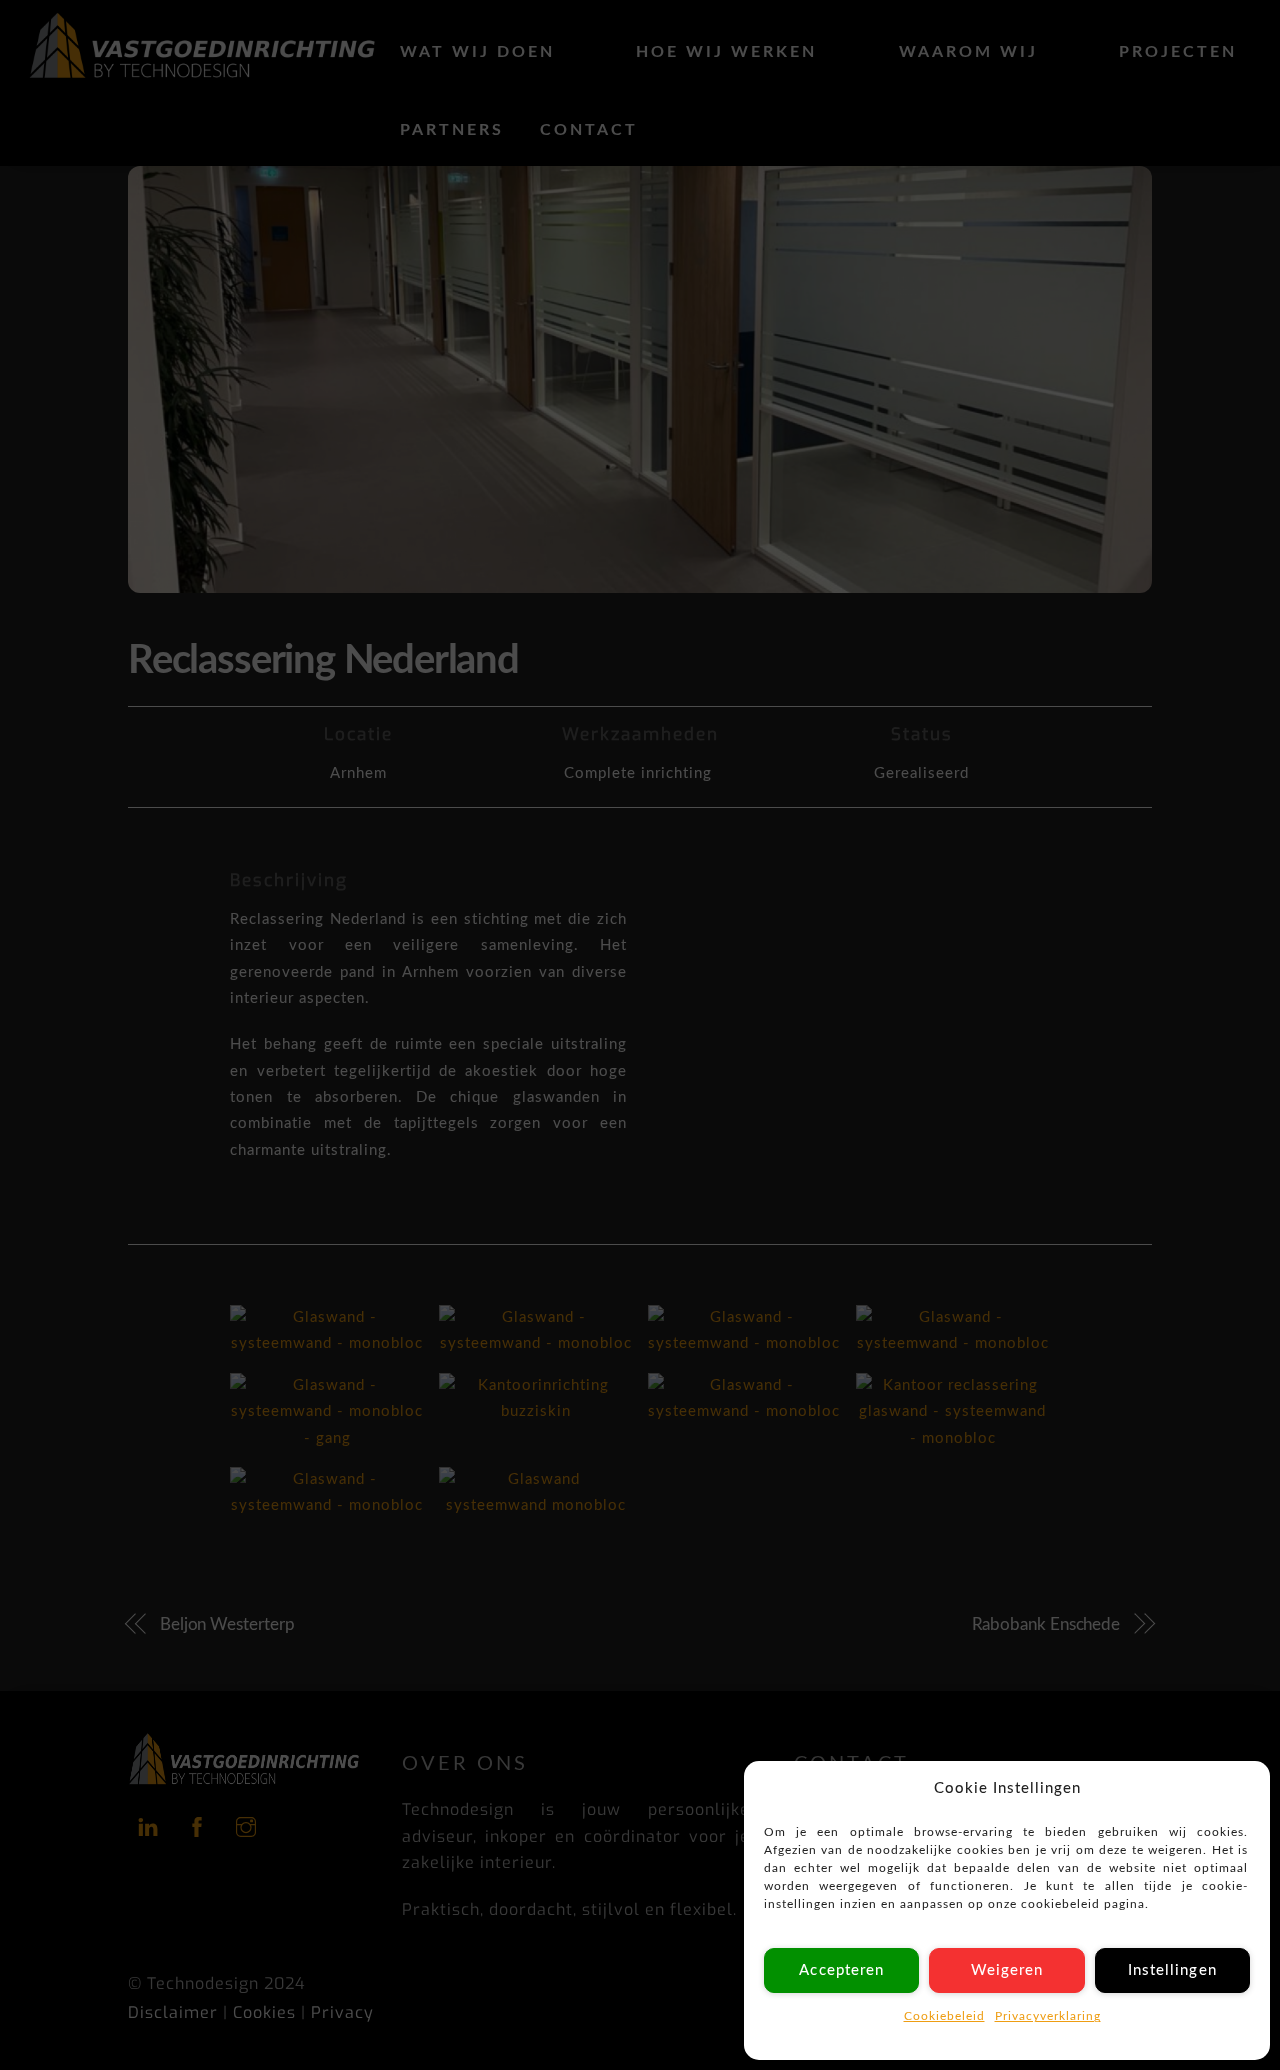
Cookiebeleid (944, 2016)
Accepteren (841, 1970)
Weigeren (1007, 1970)
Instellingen (1172, 1970)
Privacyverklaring (1048, 2016)
